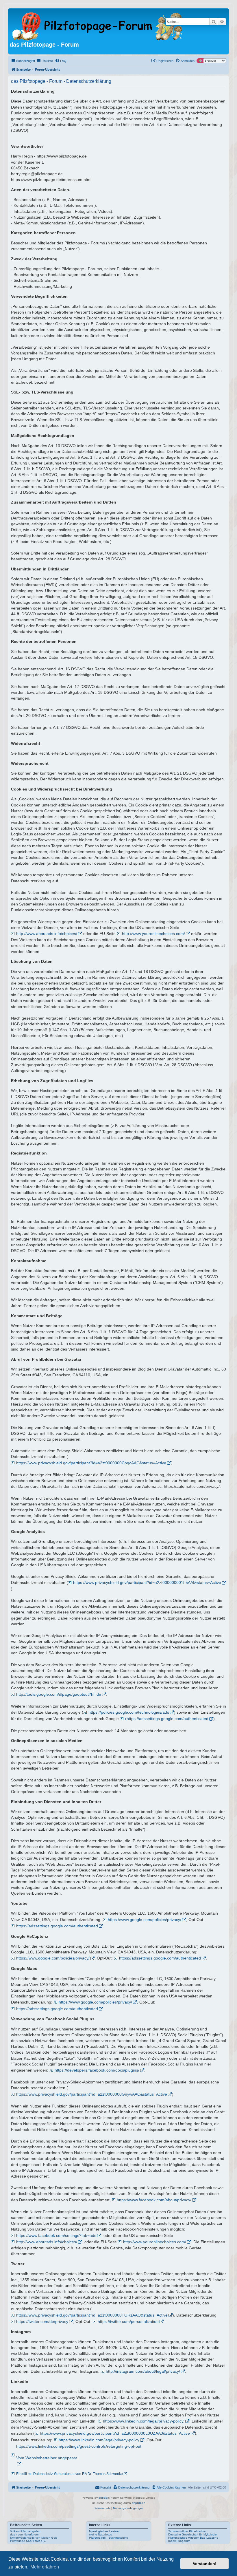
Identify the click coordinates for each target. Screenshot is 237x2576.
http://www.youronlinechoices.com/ (153, 934)
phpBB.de (139, 2503)
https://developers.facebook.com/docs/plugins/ (97, 2070)
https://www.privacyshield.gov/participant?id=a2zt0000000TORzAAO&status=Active (92, 2315)
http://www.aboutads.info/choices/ (47, 934)
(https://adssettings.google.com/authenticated (167, 1719)
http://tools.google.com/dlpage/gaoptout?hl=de (59, 1694)
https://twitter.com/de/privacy (42, 2321)
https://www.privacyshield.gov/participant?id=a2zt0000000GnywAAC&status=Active (92, 2094)
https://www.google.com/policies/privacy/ (145, 1920)
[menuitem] (61, 61)
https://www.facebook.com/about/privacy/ (154, 2200)
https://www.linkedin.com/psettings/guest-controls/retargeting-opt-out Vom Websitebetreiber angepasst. (79, 2452)
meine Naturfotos (100, 2534)
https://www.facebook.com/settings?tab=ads (56, 2235)
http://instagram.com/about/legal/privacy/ (143, 2371)
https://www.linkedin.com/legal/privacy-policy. (144, 2421)
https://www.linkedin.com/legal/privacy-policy (99, 2440)
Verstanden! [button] (205, 2564)
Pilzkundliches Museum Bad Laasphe (193, 2538)
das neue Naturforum (24, 2534)
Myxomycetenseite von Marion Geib (34, 2538)
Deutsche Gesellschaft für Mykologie (192, 2534)
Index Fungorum (179, 2541)
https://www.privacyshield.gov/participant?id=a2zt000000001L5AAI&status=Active (147, 1582)
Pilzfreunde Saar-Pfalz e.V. (28, 2541)
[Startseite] (98, 25)
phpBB (103, 2498)
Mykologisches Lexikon (104, 2531)
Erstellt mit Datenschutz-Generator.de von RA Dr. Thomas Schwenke (70, 2474)
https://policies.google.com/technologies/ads (129, 1712)
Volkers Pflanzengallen (25, 2531)
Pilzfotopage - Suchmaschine (109, 2538)
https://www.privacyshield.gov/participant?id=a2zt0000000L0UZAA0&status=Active (115, 2433)
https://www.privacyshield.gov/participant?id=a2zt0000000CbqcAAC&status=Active (91, 1463)
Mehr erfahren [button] (45, 2567)
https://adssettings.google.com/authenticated (57, 1926)
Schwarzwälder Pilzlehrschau (187, 2531)
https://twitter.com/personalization (128, 2321)
